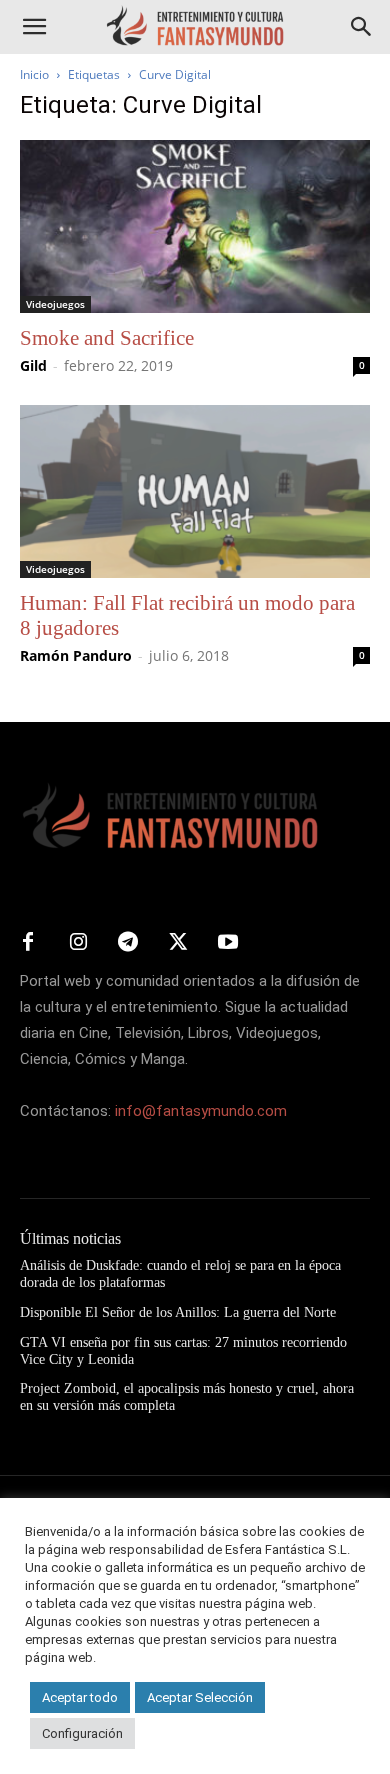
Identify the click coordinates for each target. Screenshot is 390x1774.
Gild (33, 365)
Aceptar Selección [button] (200, 1697)
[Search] (362, 27)
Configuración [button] (82, 1733)
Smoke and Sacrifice (107, 338)
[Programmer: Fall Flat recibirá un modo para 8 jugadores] (195, 491)
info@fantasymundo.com (201, 1111)
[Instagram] (78, 943)
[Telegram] (128, 943)
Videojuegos (55, 304)
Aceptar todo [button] (80, 1697)
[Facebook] (28, 943)
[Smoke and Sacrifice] (195, 226)
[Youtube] (228, 943)
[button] (34, 27)
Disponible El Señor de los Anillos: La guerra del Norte (178, 1312)
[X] (178, 943)
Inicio (34, 74)
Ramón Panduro (76, 655)
